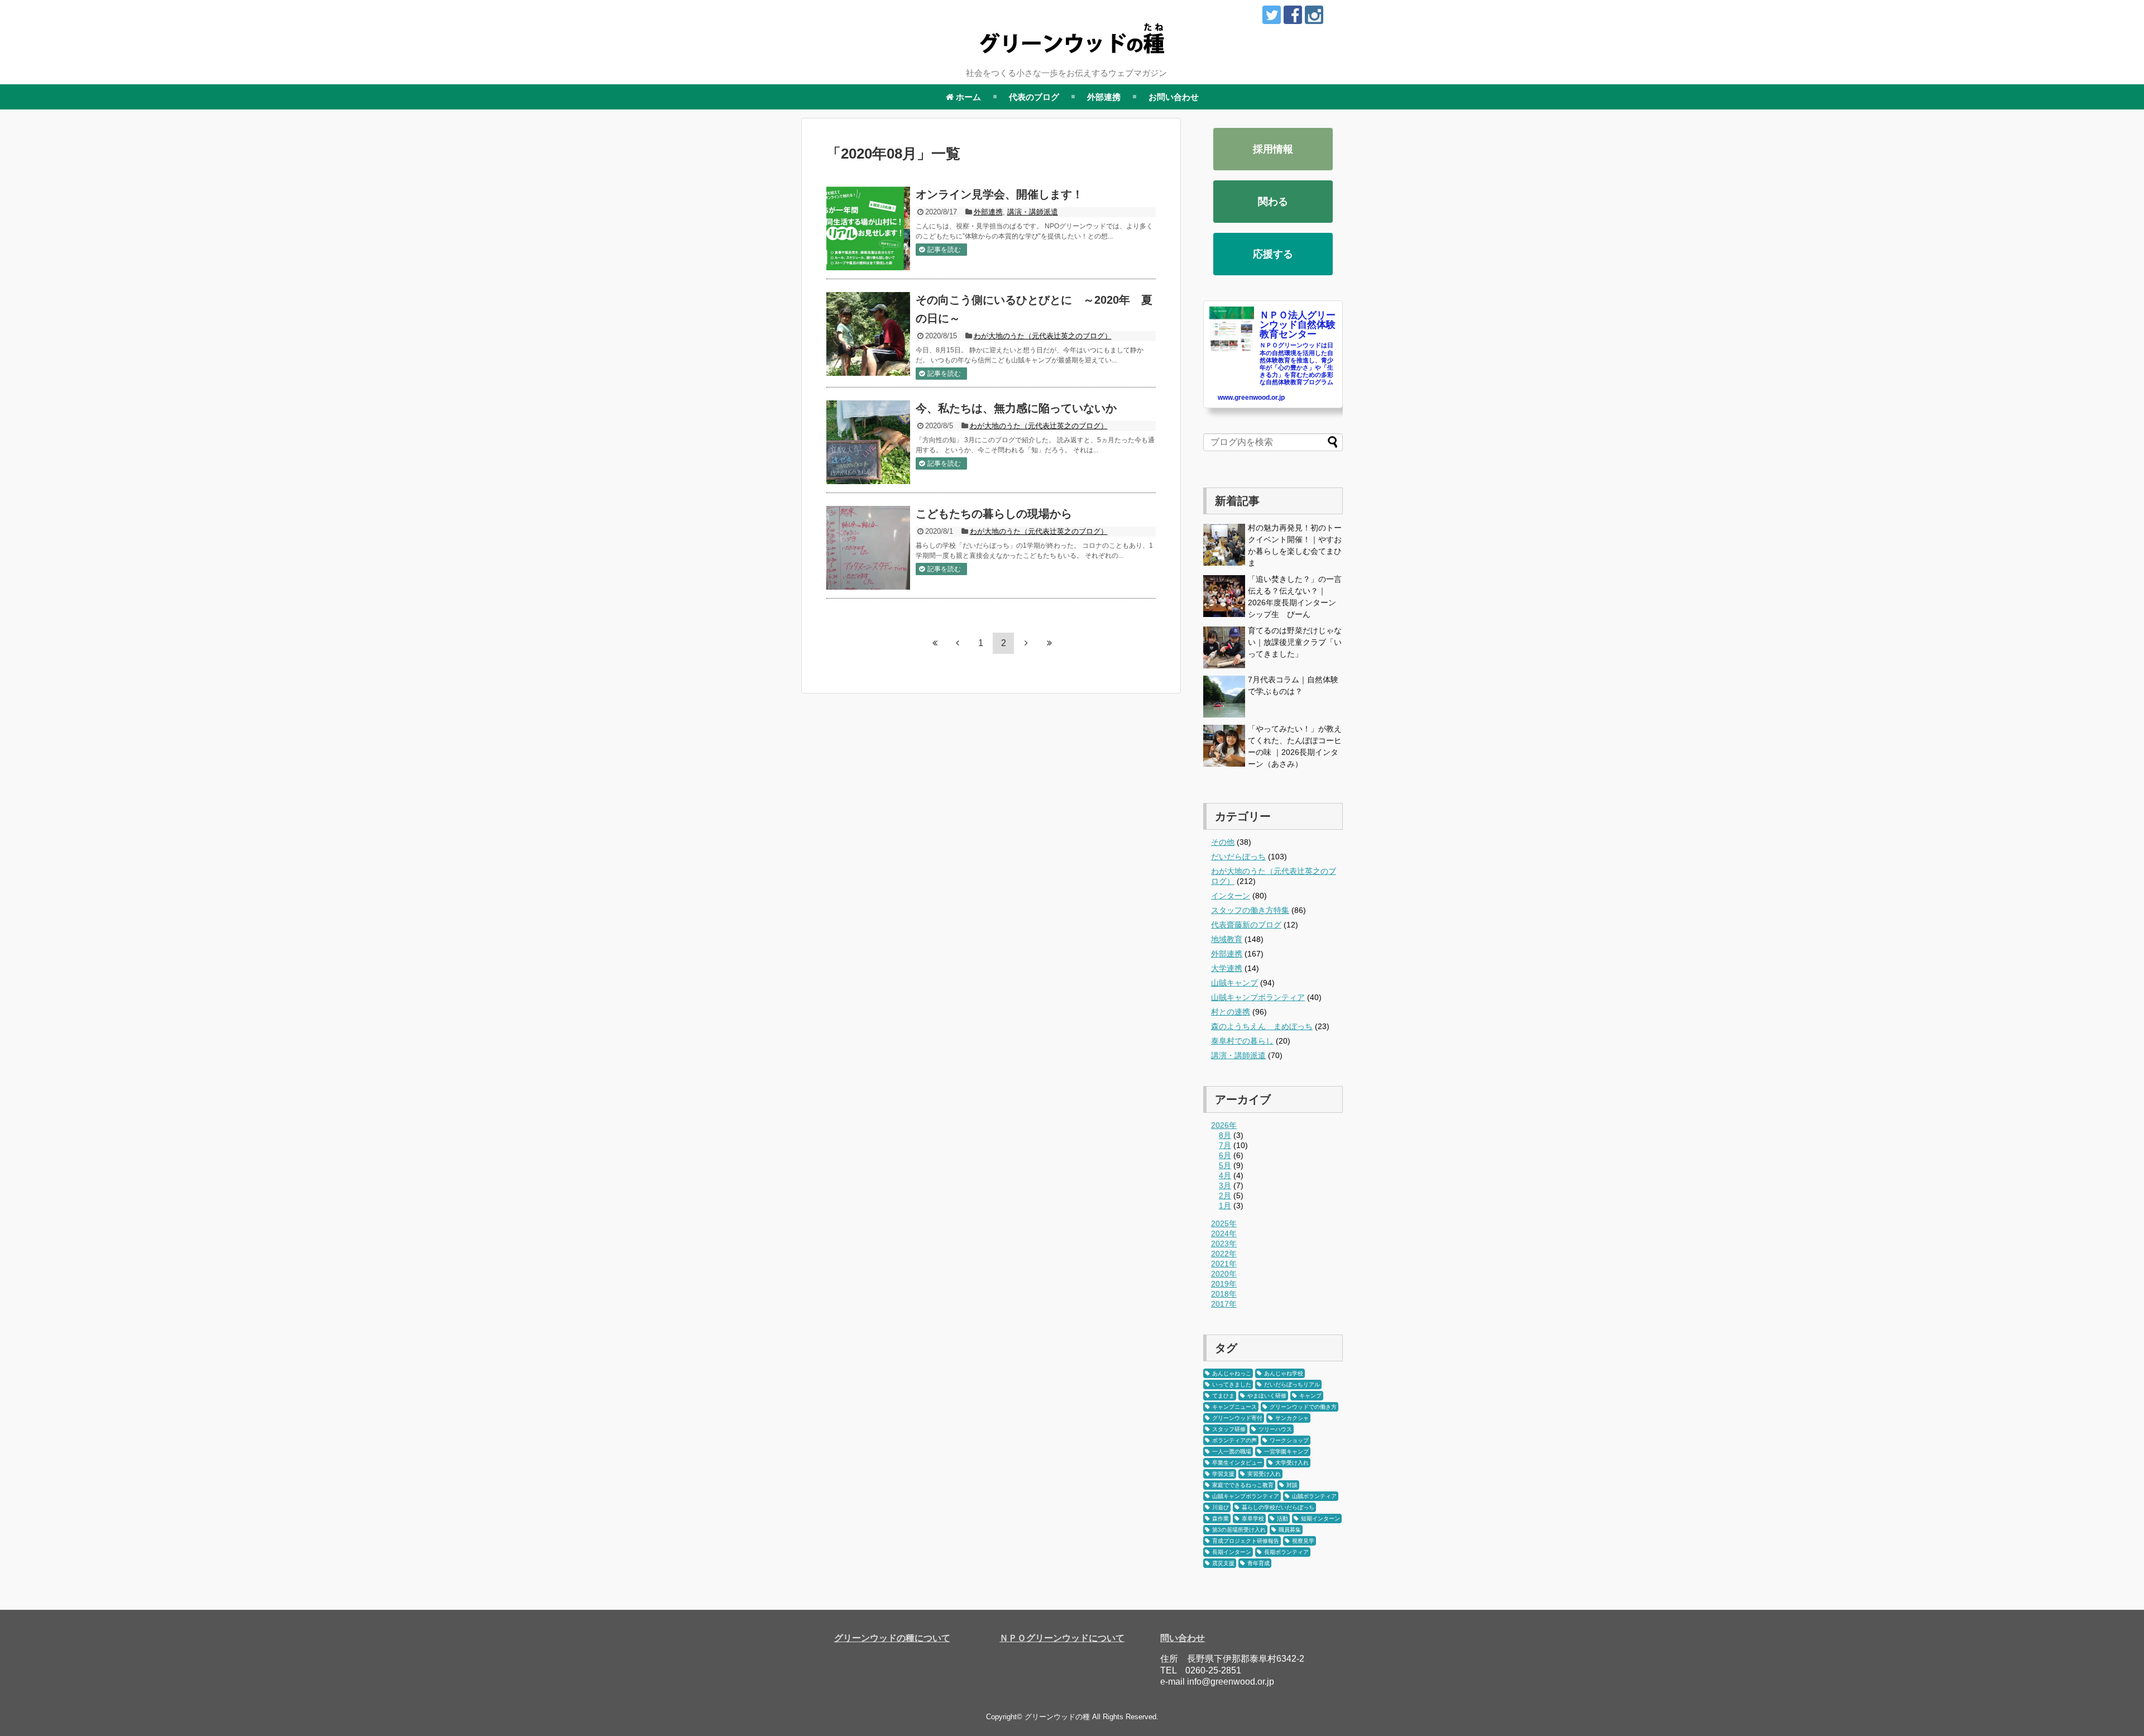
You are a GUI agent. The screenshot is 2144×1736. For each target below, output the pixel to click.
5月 (1225, 1165)
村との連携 (1231, 1012)
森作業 (1221, 1519)
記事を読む (944, 250)
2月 (1225, 1195)
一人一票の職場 (1232, 1452)
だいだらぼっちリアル (1292, 1385)
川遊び (1221, 1507)
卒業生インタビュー (1237, 1463)
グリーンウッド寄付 (1237, 1418)
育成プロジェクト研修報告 (1246, 1541)
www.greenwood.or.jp (1251, 398)
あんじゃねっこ (1232, 1373)
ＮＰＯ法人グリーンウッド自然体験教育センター (1298, 325)
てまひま (1223, 1396)
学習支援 (1223, 1474)
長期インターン (1232, 1552)
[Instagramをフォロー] (1314, 15)
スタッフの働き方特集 (1250, 910)
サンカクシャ (1292, 1418)
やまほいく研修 (1267, 1396)
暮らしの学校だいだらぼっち (1278, 1507)
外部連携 (1104, 97)
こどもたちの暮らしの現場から (994, 514)
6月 (1225, 1155)
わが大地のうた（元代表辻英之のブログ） (1043, 336)
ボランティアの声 (1234, 1440)
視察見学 (1303, 1541)
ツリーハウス (1275, 1429)
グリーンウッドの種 (1057, 1717)
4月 (1225, 1175)
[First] (935, 643)
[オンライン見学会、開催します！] (868, 228)
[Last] (1049, 643)
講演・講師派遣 (1033, 212)
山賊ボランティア (1314, 1496)
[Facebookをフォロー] (1293, 15)
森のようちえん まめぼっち (1262, 1026)
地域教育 (1227, 939)
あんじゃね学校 (1284, 1373)
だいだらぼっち (1238, 857)
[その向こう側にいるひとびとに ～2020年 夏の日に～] (868, 334)
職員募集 (1290, 1530)
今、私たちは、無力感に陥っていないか (1016, 408)
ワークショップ (1289, 1440)
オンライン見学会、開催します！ (999, 194)
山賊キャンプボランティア (1258, 997)
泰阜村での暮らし (1242, 1041)
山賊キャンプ (1234, 983)
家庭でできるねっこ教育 (1243, 1485)
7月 (1225, 1145)
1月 (1225, 1206)
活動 (1282, 1519)
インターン (1231, 896)
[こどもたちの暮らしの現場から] (868, 548)
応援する (1273, 254)
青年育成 (1258, 1563)
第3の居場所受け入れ (1239, 1530)
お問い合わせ (1174, 97)
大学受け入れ (1292, 1463)
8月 (1225, 1135)
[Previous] (958, 643)
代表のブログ (1034, 97)
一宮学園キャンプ (1286, 1452)
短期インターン (1320, 1519)
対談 (1292, 1485)
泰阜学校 (1253, 1519)
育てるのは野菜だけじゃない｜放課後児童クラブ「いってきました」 (1295, 642)
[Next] (1026, 643)
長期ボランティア (1286, 1552)
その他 (1223, 842)
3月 (1225, 1185)
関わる (1273, 202)
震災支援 (1223, 1563)
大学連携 (1227, 968)
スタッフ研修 (1229, 1429)
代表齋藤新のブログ (1246, 925)
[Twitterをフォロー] (1272, 15)
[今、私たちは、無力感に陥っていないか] (868, 442)
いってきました (1232, 1385)
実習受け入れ (1264, 1474)
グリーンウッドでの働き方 (1303, 1407)
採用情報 (1273, 149)
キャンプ (1310, 1396)
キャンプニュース (1234, 1407)
